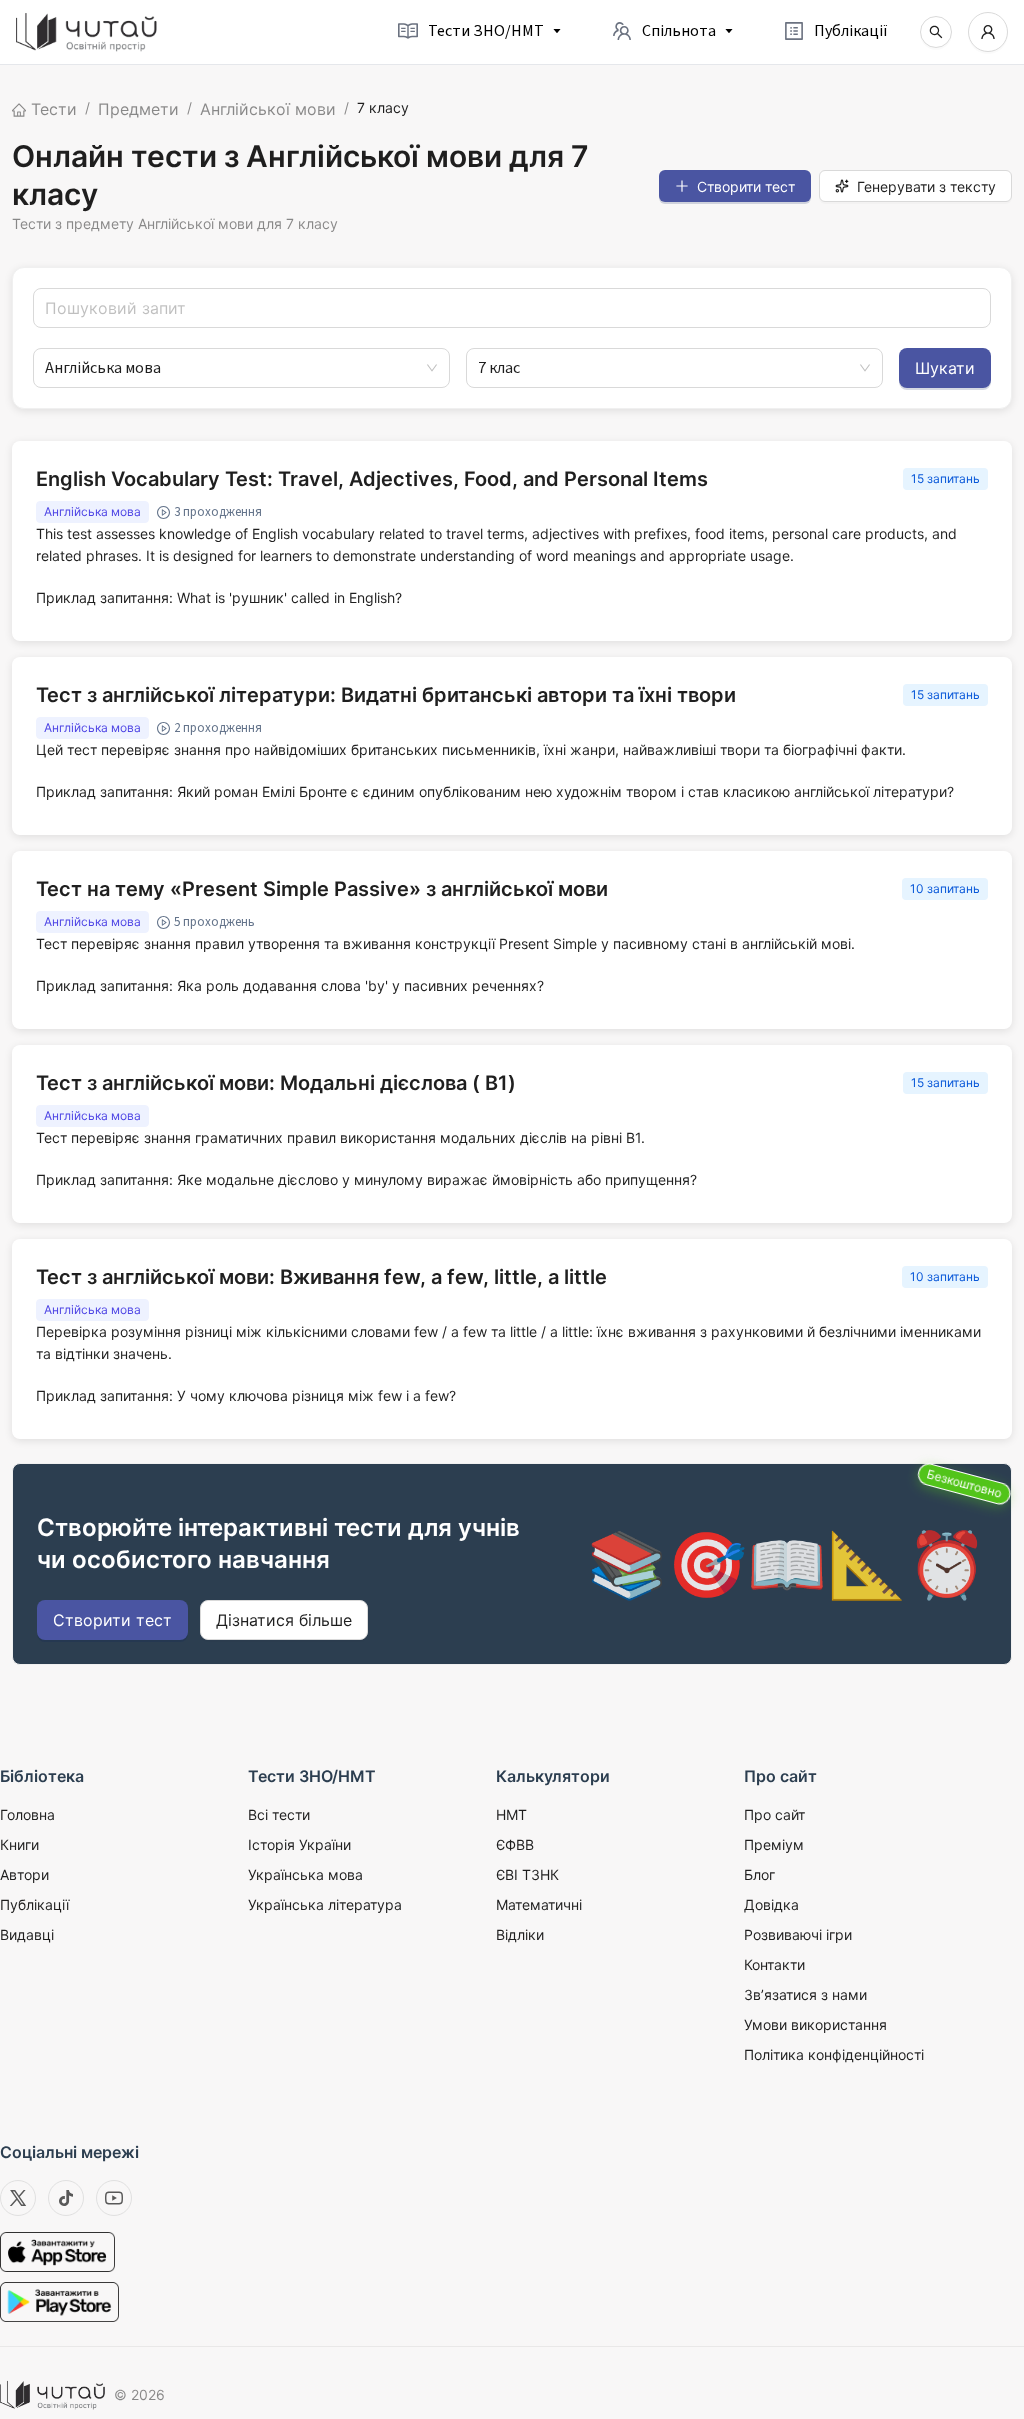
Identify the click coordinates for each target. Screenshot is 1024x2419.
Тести (51, 109)
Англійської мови (268, 109)
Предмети (138, 109)
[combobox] (232, 368)
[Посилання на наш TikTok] (66, 2198)
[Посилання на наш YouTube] (114, 2198)
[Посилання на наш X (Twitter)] (18, 2198)
